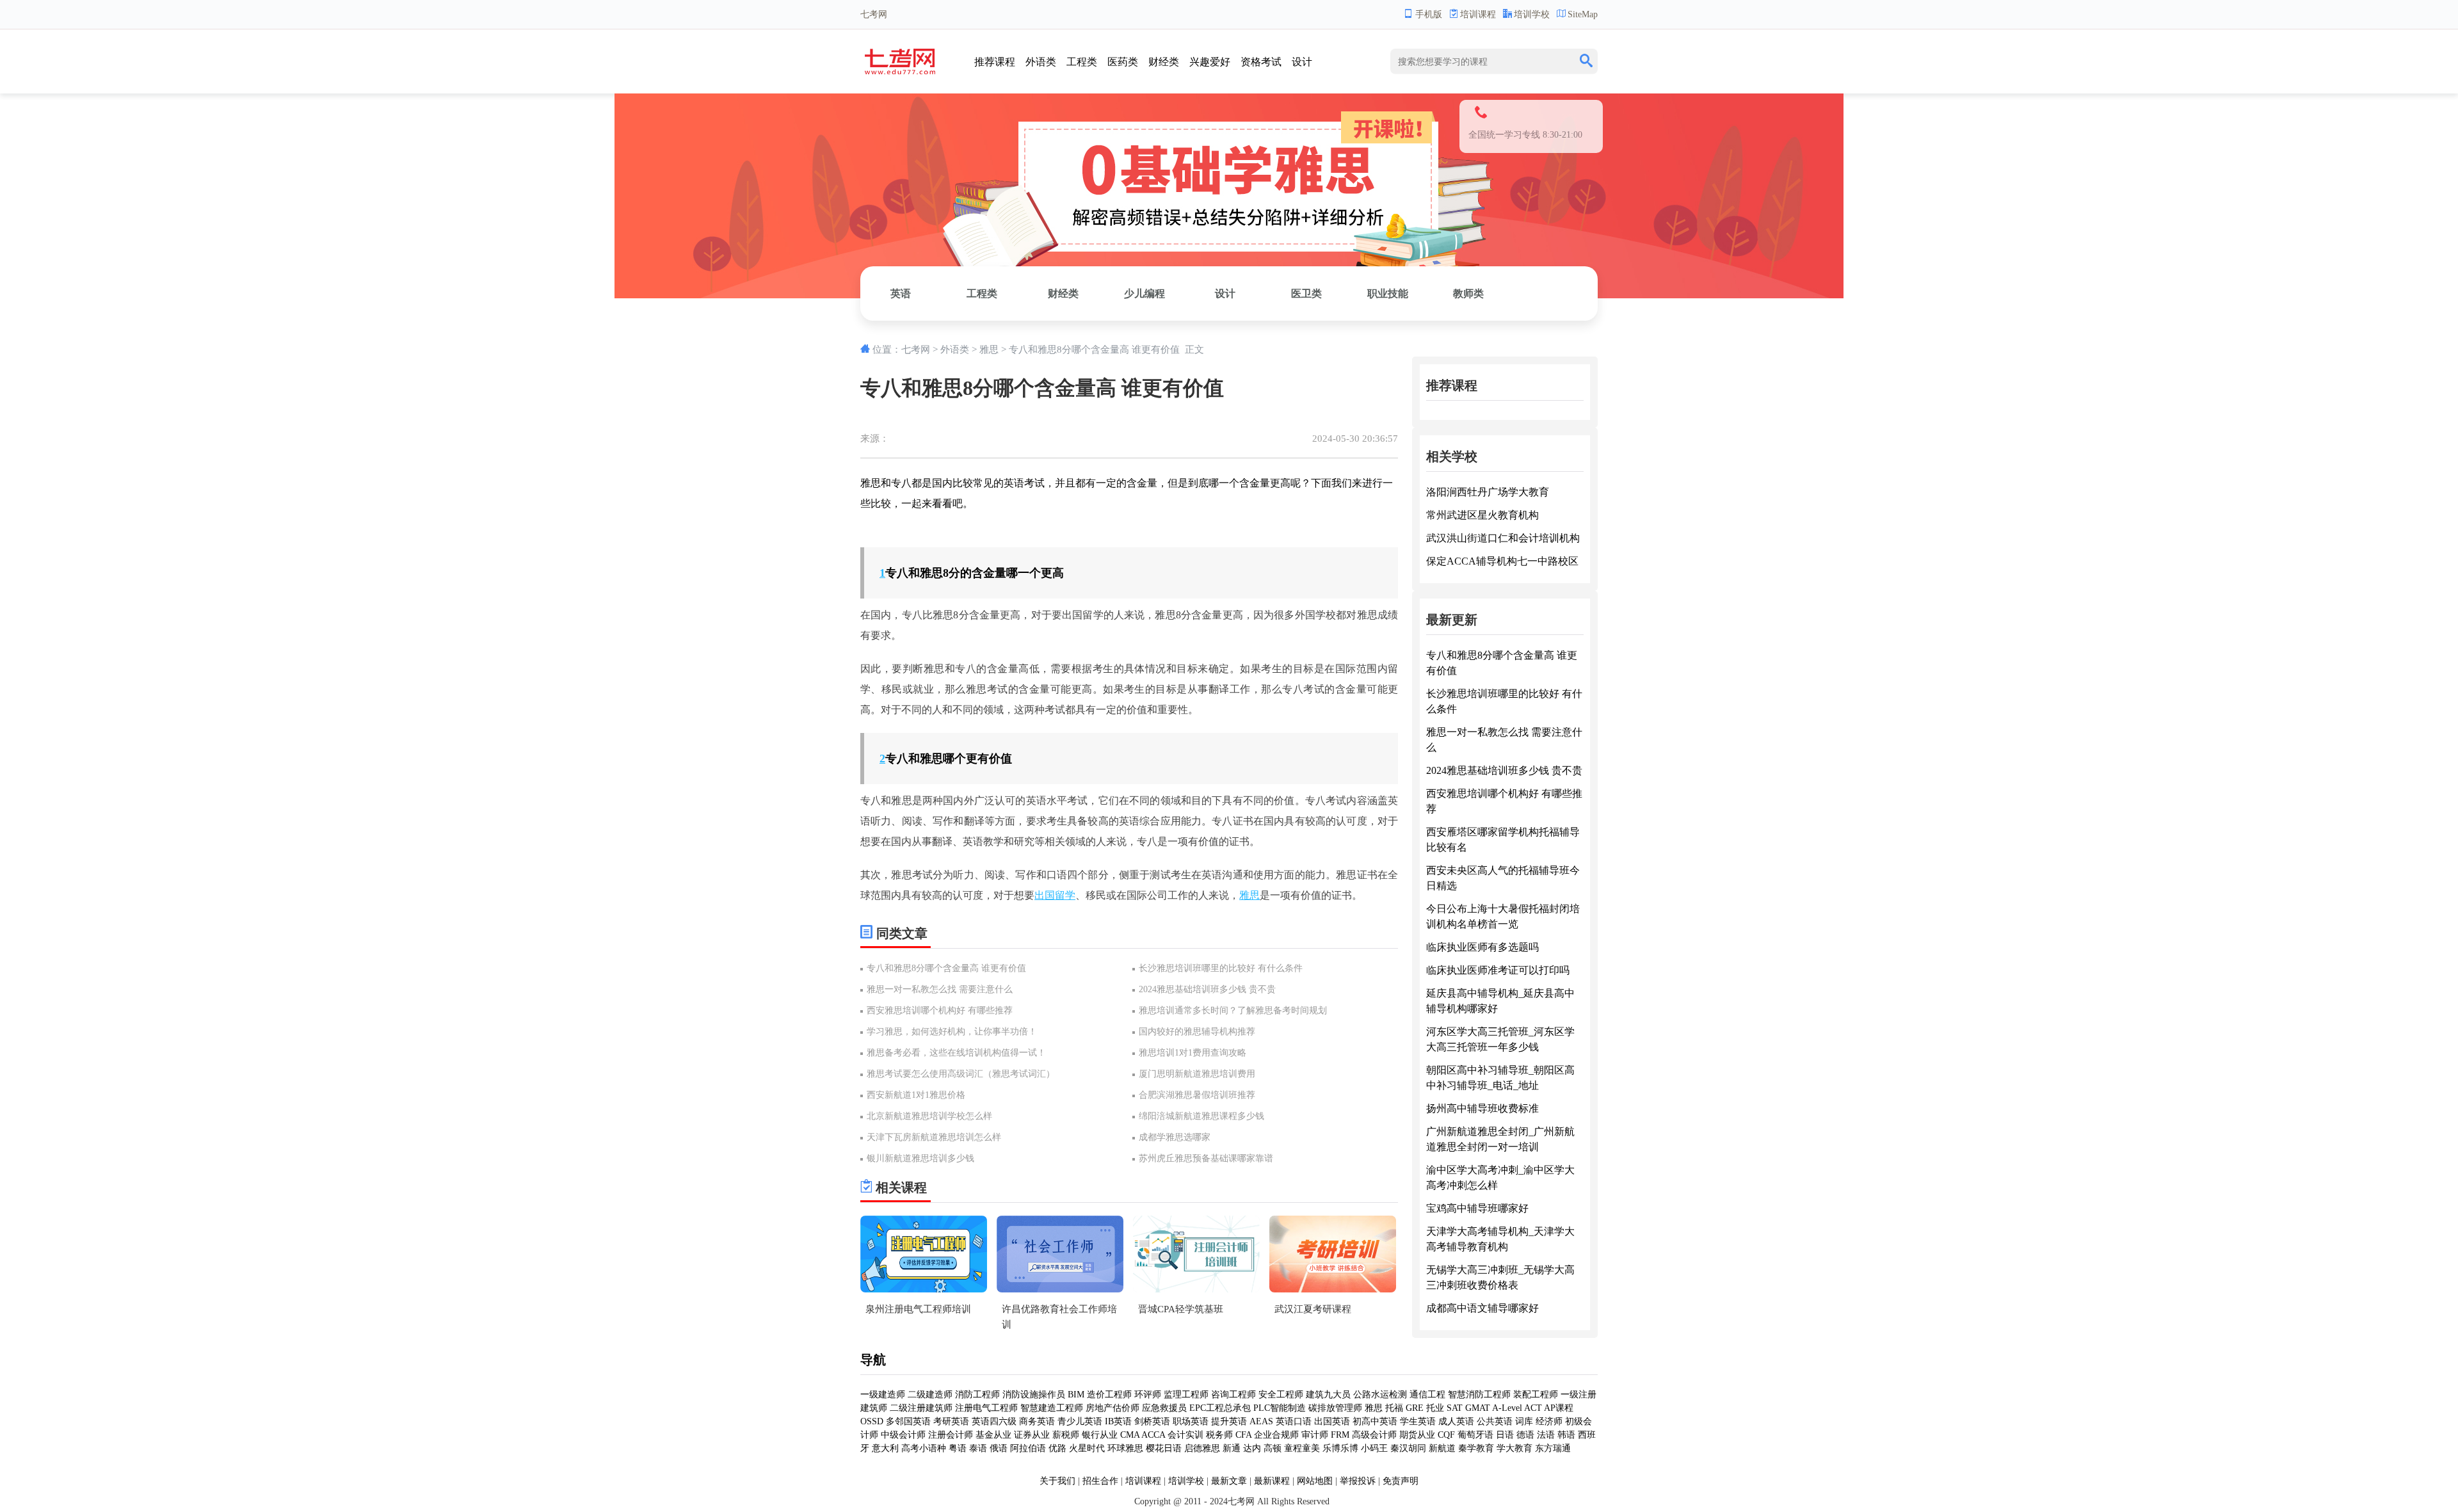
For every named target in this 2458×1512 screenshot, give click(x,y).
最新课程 (1272, 1481)
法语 (1546, 1435)
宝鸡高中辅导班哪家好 (1477, 1208)
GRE (1415, 1408)
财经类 (1164, 62)
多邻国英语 (908, 1421)
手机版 (1429, 14)
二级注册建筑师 (921, 1408)
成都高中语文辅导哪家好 (1482, 1308)
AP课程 (1559, 1408)
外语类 (1041, 62)
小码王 (1374, 1448)
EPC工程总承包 (1220, 1408)
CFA (1243, 1435)
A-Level (1507, 1408)
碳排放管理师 (1335, 1408)
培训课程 (1478, 14)
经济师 (1549, 1421)
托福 (1394, 1408)
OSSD (872, 1421)
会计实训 (1185, 1435)
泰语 (978, 1448)
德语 (1525, 1435)
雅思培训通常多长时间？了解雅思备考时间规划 (1233, 1010)
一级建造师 (883, 1395)
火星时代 (1087, 1448)
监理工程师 (1186, 1395)
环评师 (1148, 1395)
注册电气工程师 (986, 1408)
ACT (1533, 1408)
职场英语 (1191, 1421)
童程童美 (1302, 1448)
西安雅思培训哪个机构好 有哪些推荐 (940, 1010)
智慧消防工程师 (1479, 1395)
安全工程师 (1281, 1395)
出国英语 (1332, 1421)
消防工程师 (977, 1395)
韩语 (1566, 1435)
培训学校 (1532, 14)
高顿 (1273, 1448)
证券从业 (1032, 1435)
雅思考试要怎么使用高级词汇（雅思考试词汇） (961, 1074)
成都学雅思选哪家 (1175, 1137)
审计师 (1315, 1435)
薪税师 (1066, 1435)
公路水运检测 (1380, 1395)
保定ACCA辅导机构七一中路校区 (1502, 561)
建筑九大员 (1328, 1395)
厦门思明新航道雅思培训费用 (1197, 1074)
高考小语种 (924, 1448)
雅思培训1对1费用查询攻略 (1193, 1053)
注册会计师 (951, 1435)
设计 (1302, 62)
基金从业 (993, 1435)
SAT (1455, 1408)
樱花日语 (1164, 1448)
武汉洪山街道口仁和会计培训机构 (1503, 538)
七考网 (916, 350)
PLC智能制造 (1280, 1408)
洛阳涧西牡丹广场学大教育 (1488, 492)
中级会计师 (903, 1435)
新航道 (1442, 1448)
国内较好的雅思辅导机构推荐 (1197, 1032)
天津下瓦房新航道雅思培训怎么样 (934, 1137)
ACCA (1153, 1435)
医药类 (1123, 62)
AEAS (1261, 1421)
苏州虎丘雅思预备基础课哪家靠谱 (1206, 1158)
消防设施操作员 (1034, 1395)
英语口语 (1294, 1421)
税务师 (1219, 1435)
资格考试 (1261, 62)
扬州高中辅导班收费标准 (1482, 1108)
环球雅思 (1125, 1448)
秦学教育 (1476, 1448)
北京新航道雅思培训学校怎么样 (929, 1116)
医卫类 (1306, 294)
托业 (1435, 1408)
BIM (1076, 1395)
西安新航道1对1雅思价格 (916, 1095)
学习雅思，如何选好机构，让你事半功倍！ (952, 1032)
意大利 (885, 1448)
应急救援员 (1164, 1408)
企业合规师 (1276, 1435)
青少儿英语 (1080, 1421)
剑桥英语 (1152, 1421)
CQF (1446, 1435)
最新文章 (1229, 1481)
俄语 (999, 1448)
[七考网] (900, 71)
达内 (1252, 1448)
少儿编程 (1145, 294)
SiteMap (1583, 14)
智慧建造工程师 (1052, 1408)
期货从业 (1417, 1435)
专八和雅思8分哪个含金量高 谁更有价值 (946, 968)
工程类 (1082, 62)
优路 (1057, 1448)
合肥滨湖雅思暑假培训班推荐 (1197, 1095)
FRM (1340, 1435)
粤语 (958, 1448)
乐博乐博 (1340, 1448)
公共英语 (1495, 1421)
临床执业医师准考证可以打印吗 (1498, 970)
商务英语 (1037, 1421)
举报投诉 (1358, 1481)
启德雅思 (1202, 1448)
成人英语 (1456, 1421)
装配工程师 (1536, 1395)
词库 (1524, 1421)
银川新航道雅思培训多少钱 (920, 1158)
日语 (1505, 1435)
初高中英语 (1375, 1421)
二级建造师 (930, 1395)
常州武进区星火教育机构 (1482, 515)
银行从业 (1100, 1435)
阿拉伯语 (1028, 1448)
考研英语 (951, 1421)
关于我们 (1057, 1481)
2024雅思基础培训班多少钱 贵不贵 (1207, 989)
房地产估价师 (1113, 1408)
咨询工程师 (1233, 1395)
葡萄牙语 (1475, 1435)
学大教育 (1514, 1448)
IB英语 (1118, 1421)
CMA (1130, 1435)
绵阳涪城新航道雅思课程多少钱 (1201, 1116)
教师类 (1468, 294)
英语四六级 (994, 1421)
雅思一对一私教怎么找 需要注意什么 (940, 989)
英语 (901, 294)
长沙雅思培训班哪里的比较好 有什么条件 (1221, 968)
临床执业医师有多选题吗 (1482, 947)
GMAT (1478, 1408)
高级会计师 (1374, 1435)
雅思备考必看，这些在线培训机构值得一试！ (956, 1053)
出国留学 (1055, 895)
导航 (873, 1360)
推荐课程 (995, 62)
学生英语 (1418, 1421)
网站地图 (1315, 1481)
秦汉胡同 (1408, 1448)
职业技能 (1388, 294)
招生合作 (1100, 1481)
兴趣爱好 (1210, 62)
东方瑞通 (1553, 1448)
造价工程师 (1109, 1395)
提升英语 (1229, 1421)
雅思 (989, 350)
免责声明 (1401, 1481)
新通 (1232, 1448)
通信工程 (1427, 1395)
